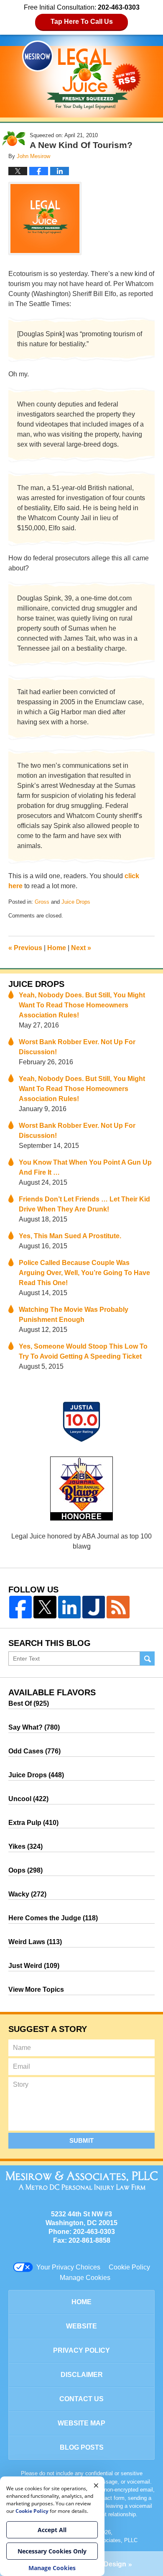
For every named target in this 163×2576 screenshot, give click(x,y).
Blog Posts (82, 2447)
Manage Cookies (85, 2278)
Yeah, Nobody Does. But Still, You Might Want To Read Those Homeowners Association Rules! (82, 1005)
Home (57, 948)
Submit (81, 2140)
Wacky (27, 1894)
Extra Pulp (33, 1823)
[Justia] (94, 1607)
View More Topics (36, 1989)
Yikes (25, 1846)
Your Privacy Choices (68, 2267)
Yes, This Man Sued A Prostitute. (70, 1236)
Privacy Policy (81, 2350)
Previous (25, 948)
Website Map (81, 2423)
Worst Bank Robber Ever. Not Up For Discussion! (77, 1047)
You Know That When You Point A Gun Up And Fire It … (85, 1167)
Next (81, 948)
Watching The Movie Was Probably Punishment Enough (74, 1315)
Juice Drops (76, 902)
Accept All (52, 2530)
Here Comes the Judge (53, 1918)
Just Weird (34, 1966)
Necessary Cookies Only (52, 2551)
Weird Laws (35, 1942)
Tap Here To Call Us (82, 22)
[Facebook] (20, 1607)
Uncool (28, 1799)
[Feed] (118, 1607)
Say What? (34, 1727)
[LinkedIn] (69, 1607)
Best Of (29, 1703)
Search (147, 1659)
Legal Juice (81, 75)
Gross (42, 902)
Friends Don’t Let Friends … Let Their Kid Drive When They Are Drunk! (84, 1204)
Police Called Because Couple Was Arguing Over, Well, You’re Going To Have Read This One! (84, 1273)
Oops (25, 1870)
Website (81, 2326)
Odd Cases (34, 1751)
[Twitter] (45, 1607)
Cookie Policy (129, 2267)
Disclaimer (82, 2375)
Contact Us (81, 2399)
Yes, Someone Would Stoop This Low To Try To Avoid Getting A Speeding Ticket (83, 1351)
